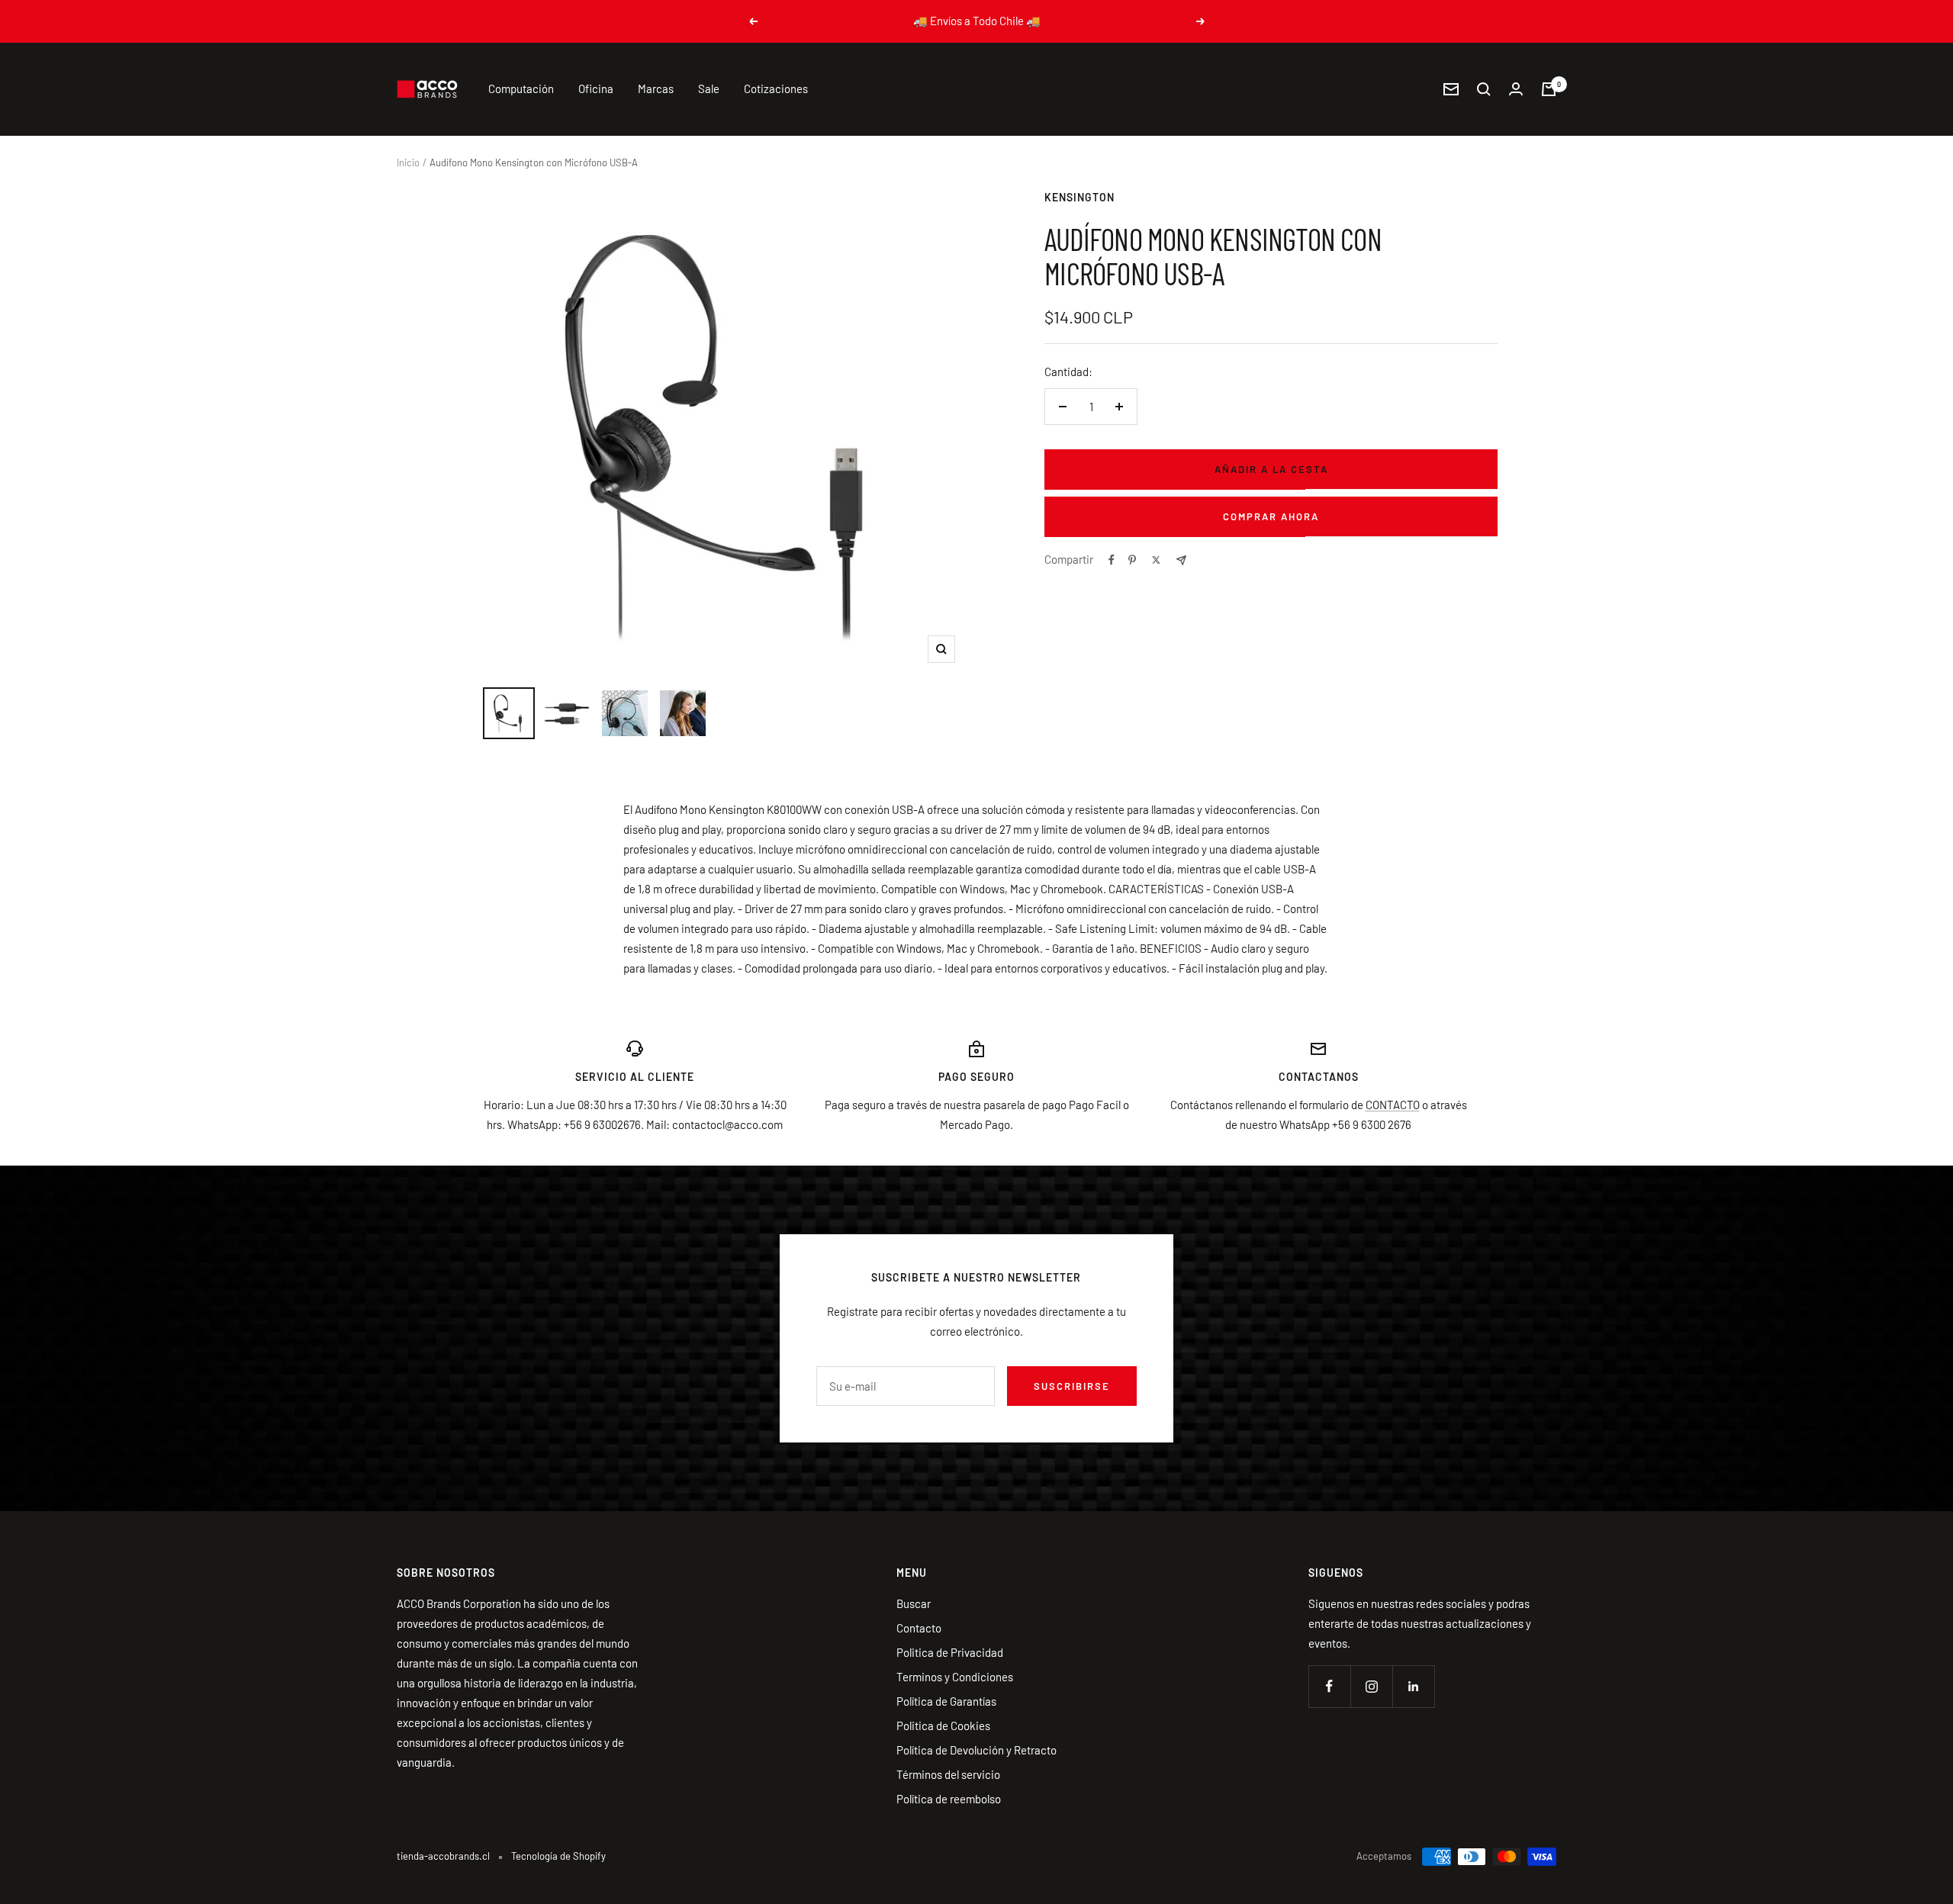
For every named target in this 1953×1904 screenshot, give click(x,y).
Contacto (919, 1628)
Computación (521, 88)
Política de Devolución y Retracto (976, 1750)
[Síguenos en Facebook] (1329, 1686)
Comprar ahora (1271, 516)
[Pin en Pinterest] (1132, 560)
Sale (709, 88)
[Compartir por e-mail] (1181, 560)
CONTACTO (1393, 1105)
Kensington (1079, 197)
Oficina (596, 88)
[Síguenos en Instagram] (1371, 1686)
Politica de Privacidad (950, 1652)
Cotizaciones (776, 88)
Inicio (408, 162)
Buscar (914, 1603)
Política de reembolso (949, 1799)
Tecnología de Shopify (558, 1856)
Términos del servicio (948, 1774)
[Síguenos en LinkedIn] (1413, 1686)
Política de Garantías (946, 1701)
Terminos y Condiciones (955, 1677)
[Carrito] (1549, 89)
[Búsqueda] (1484, 89)
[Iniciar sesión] (1516, 89)
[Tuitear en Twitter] (1156, 560)
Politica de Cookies (943, 1725)
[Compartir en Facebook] (1112, 560)
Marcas (656, 88)
